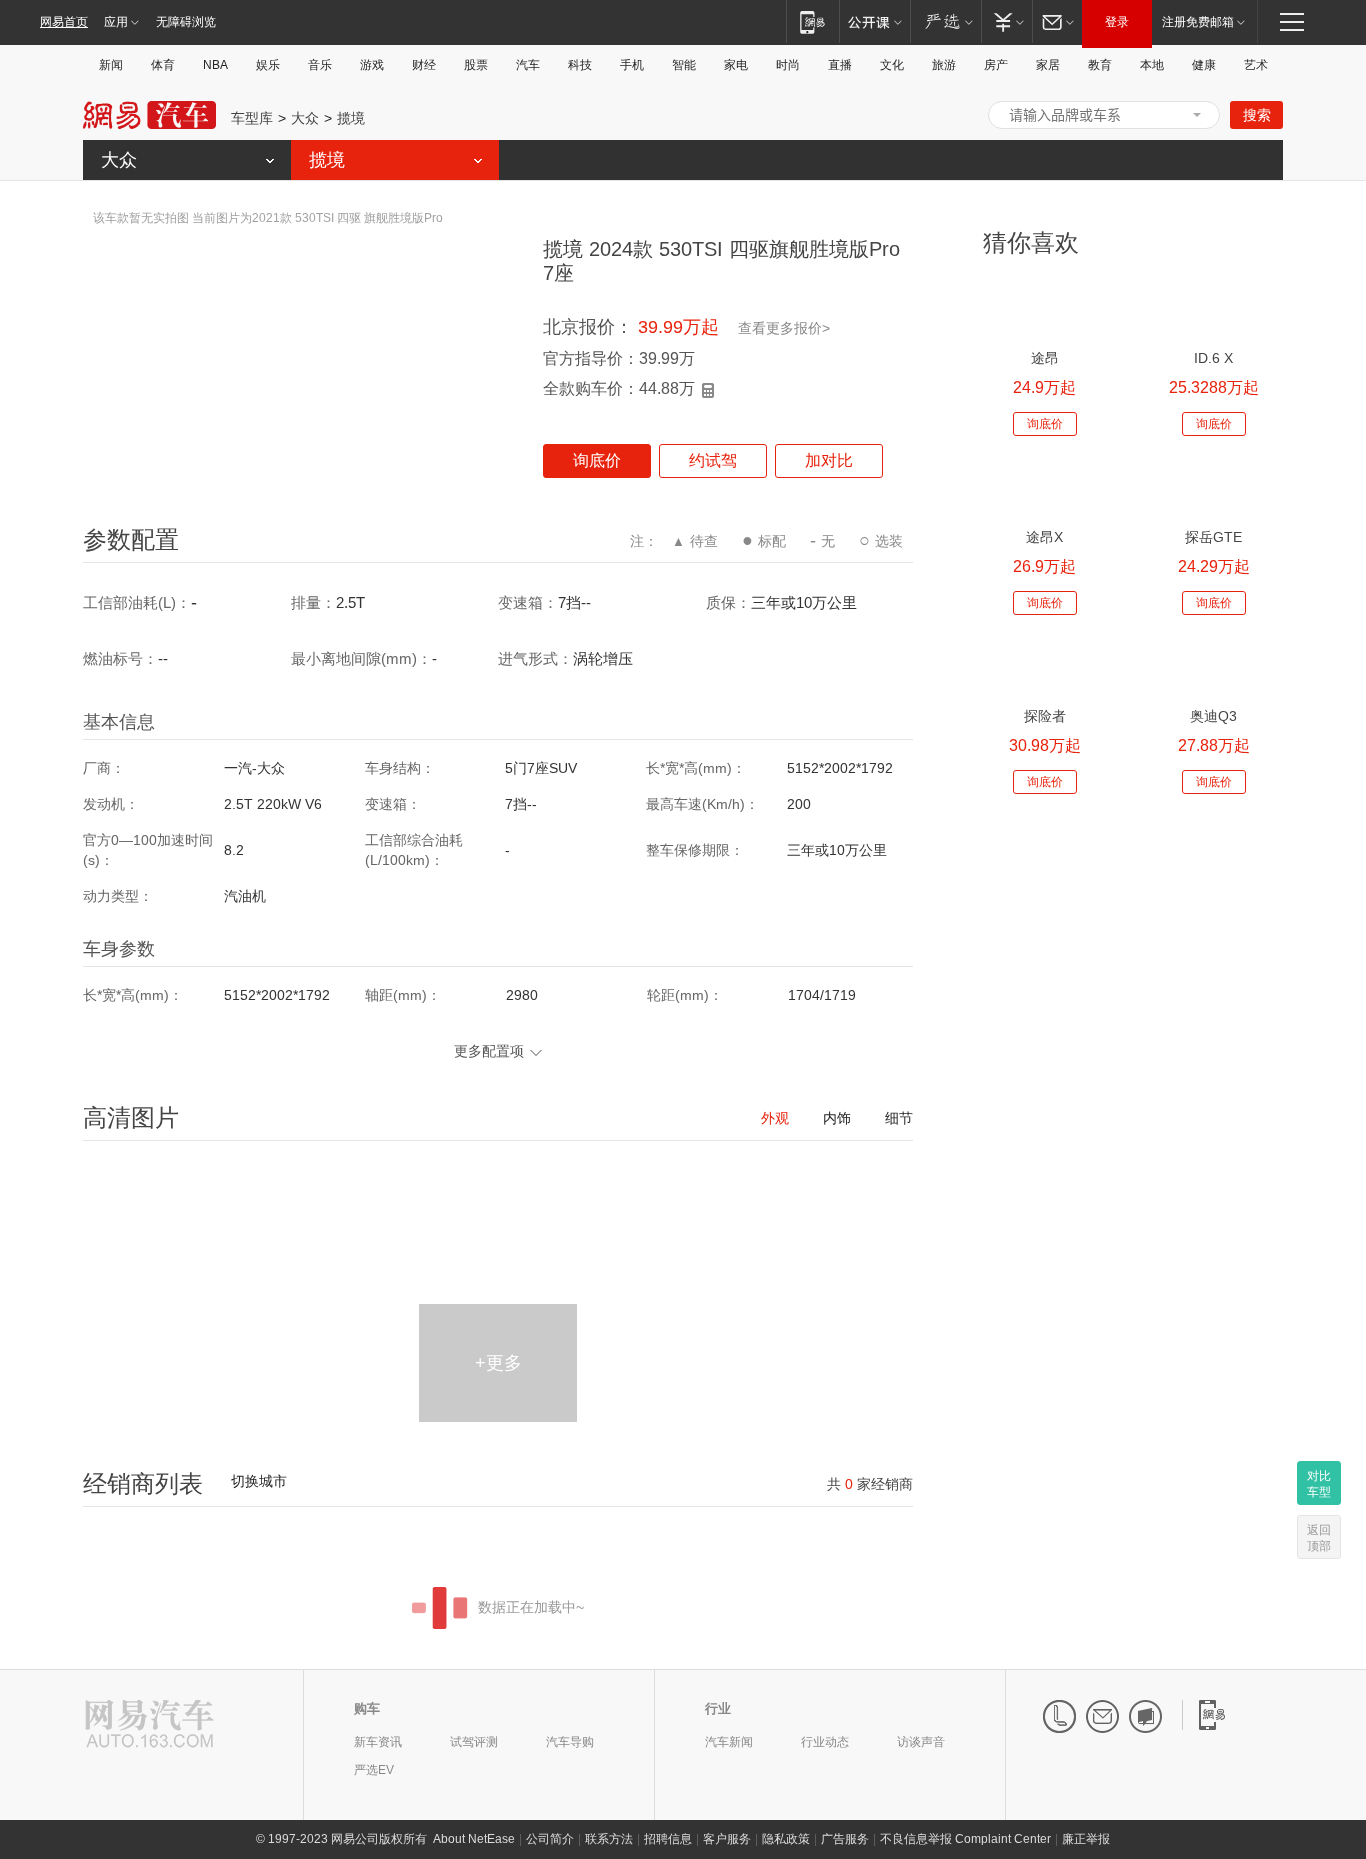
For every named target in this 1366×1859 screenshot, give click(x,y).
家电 (736, 65)
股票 (476, 65)
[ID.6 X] (1213, 306)
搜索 (1257, 115)
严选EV (374, 1770)
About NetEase (474, 1839)
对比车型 (1319, 1484)
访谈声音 (921, 1742)
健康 (1204, 65)
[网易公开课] (874, 21)
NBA (215, 65)
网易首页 (64, 22)
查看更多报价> (784, 328)
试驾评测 (474, 1742)
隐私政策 (786, 1839)
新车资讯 (378, 1742)
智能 (684, 65)
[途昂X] (1044, 485)
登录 (1117, 22)
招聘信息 (668, 1839)
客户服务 (727, 1839)
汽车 (528, 65)
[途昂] (1044, 306)
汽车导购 (570, 1742)
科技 (580, 65)
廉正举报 (1086, 1839)
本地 (1152, 65)
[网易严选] (945, 21)
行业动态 (825, 1742)
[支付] (1006, 21)
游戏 (372, 65)
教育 (1100, 65)
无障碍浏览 (186, 22)
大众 (305, 118)
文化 (892, 65)
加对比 (829, 460)
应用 (116, 22)
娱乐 (268, 65)
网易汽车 (149, 115)
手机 (632, 65)
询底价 (597, 460)
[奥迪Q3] (1213, 664)
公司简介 (550, 1839)
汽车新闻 (729, 1742)
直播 (840, 65)
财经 (424, 65)
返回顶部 (1319, 1538)
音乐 (320, 65)
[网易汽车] (149, 1725)
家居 (1048, 65)
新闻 (111, 65)
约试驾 (713, 460)
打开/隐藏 (1197, 115)
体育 (163, 65)
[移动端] (812, 21)
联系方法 (609, 1839)
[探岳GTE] (1213, 485)
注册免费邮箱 (1198, 22)
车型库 (252, 118)
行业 (718, 1708)
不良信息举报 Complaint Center (965, 1839)
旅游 (944, 65)
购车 (367, 1708)
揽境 (351, 118)
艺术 (1256, 65)
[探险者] (1044, 664)
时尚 (788, 65)
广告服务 (845, 1839)
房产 (996, 65)
